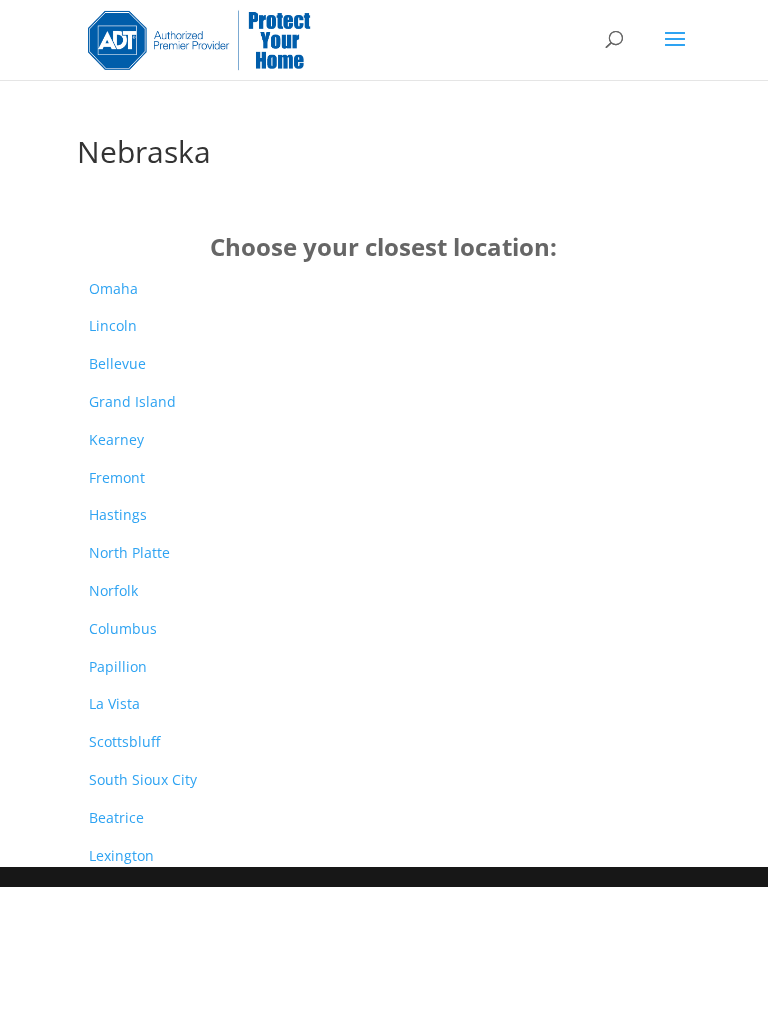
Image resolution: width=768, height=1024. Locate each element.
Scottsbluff (124, 741)
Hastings (118, 514)
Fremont (117, 477)
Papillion (118, 666)
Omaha (113, 288)
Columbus (123, 628)
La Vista (114, 703)
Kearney (116, 439)
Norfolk (113, 590)
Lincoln (113, 325)
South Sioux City (143, 779)
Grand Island (132, 401)
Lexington (121, 855)
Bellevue (117, 363)
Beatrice (116, 817)
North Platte (129, 552)
